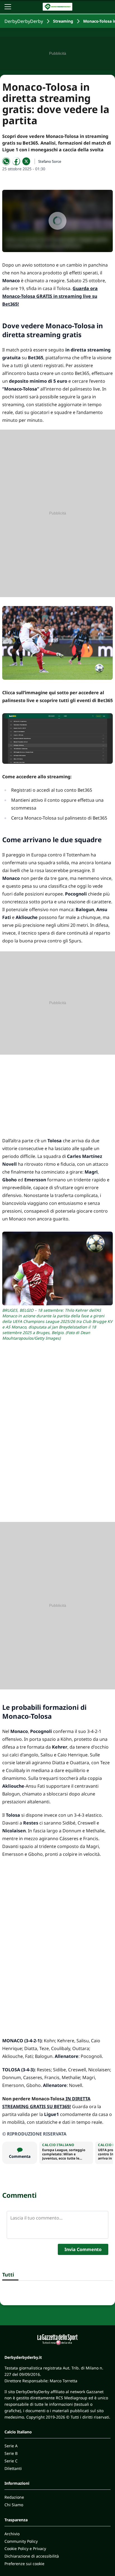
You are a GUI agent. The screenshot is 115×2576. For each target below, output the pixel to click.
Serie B (11, 2453)
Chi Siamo (14, 2505)
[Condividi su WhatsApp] (6, 161)
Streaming (63, 21)
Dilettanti (13, 2468)
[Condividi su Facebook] (16, 161)
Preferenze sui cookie (24, 2564)
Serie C (11, 2461)
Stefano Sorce (50, 161)
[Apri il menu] (8, 7)
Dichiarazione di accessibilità (32, 2556)
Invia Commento (83, 2249)
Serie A (11, 2446)
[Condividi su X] (26, 161)
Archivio (12, 2534)
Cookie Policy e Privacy (25, 2549)
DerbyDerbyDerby (24, 21)
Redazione (14, 2497)
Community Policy (21, 2541)
